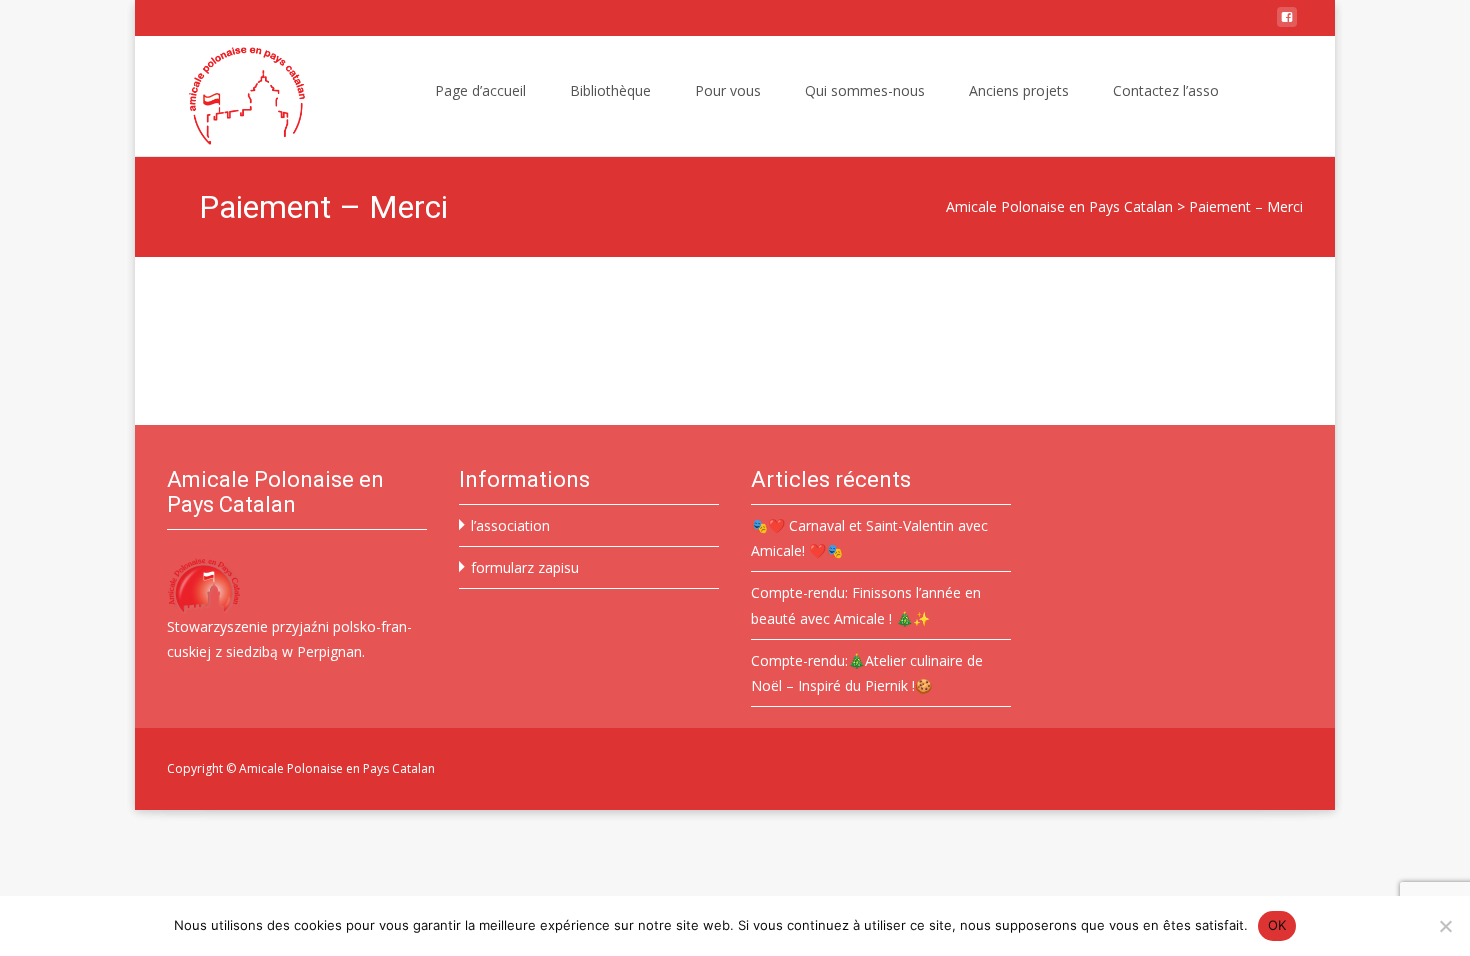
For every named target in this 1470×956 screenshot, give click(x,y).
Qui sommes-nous (865, 90)
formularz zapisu (525, 567)
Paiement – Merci (1246, 206)
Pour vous (728, 90)
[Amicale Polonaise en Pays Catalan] (231, 96)
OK (1277, 925)
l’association (510, 525)
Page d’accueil (480, 90)
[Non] (1445, 926)
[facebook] (1287, 24)
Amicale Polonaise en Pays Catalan (1059, 206)
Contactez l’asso (1166, 90)
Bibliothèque (610, 90)
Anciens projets (1019, 90)
